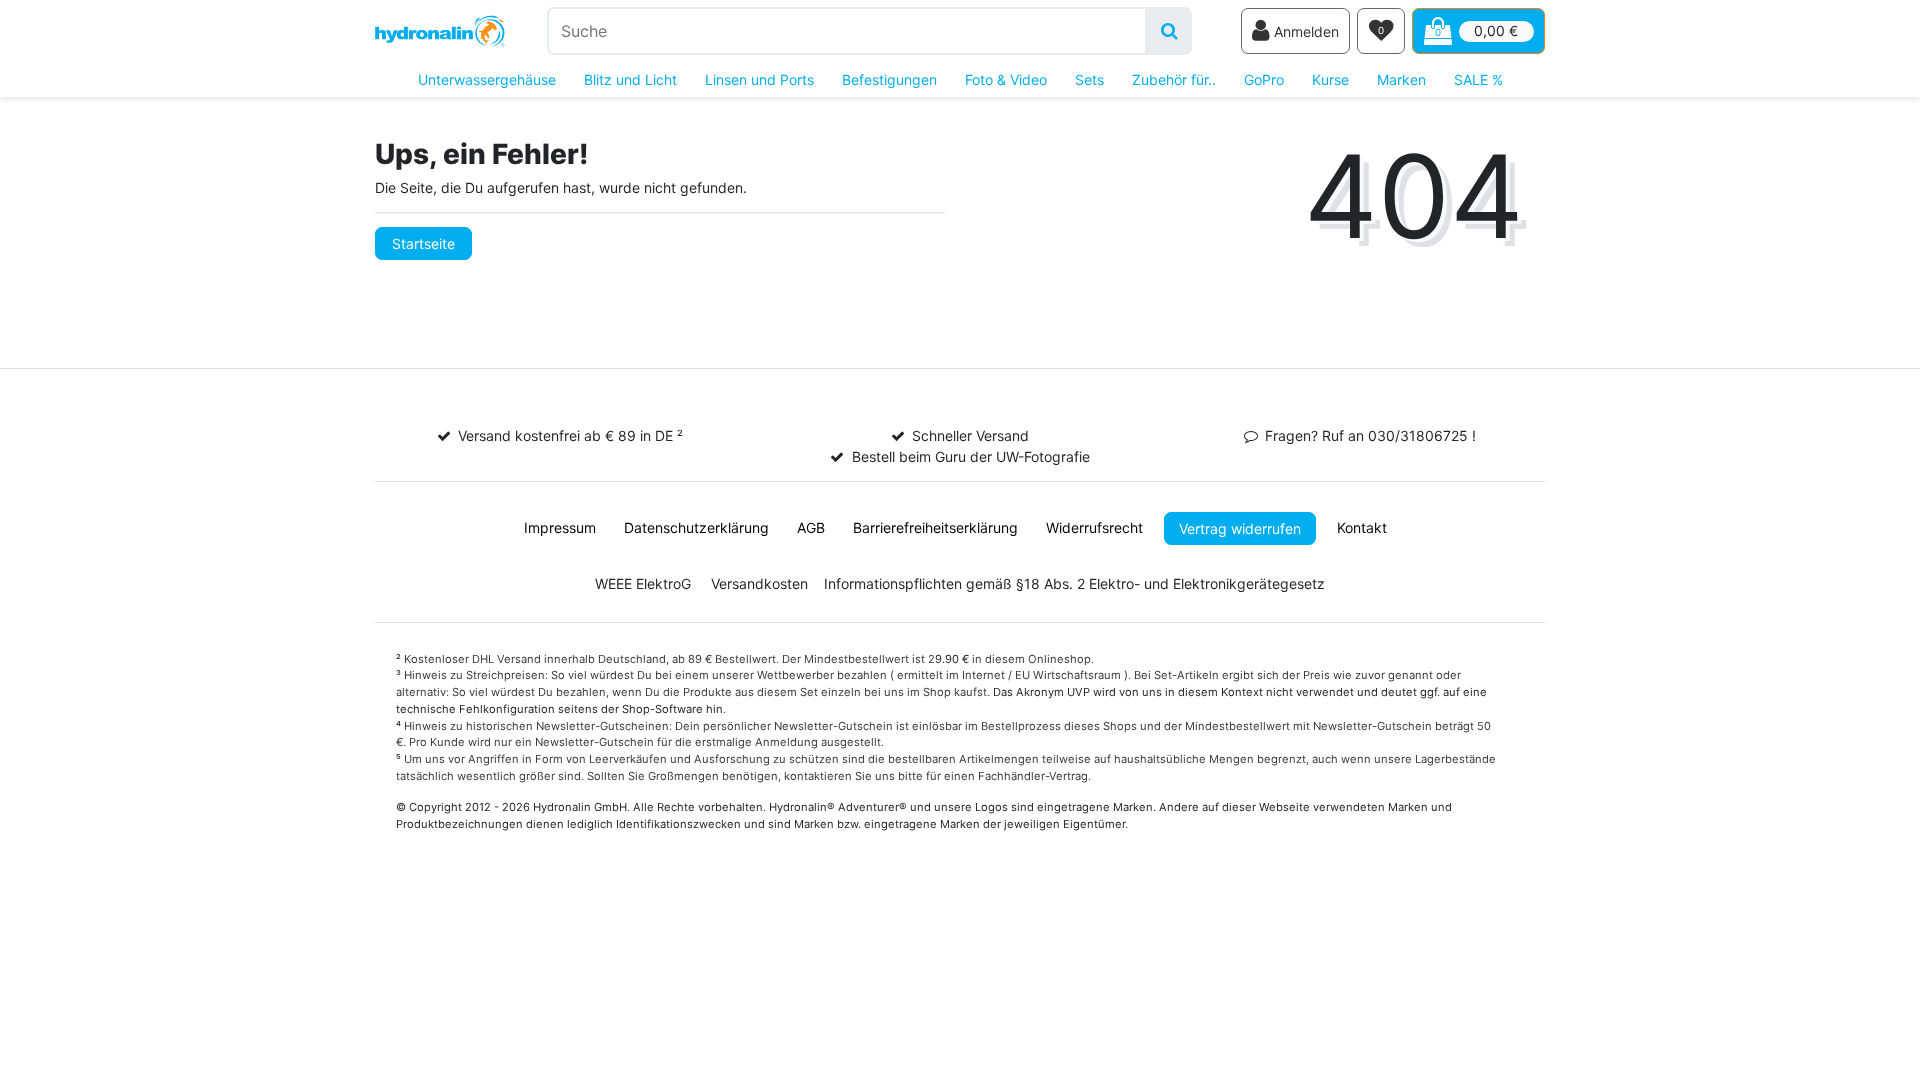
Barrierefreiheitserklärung (935, 527)
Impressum (560, 527)
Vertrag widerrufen (1240, 528)
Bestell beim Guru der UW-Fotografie (971, 456)
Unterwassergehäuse (487, 79)
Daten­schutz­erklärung (696, 527)
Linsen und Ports (759, 79)
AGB (811, 527)
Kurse (1330, 79)
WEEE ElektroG (643, 583)
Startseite (423, 243)
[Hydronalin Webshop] (440, 31)
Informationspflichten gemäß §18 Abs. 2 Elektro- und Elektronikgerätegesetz (1074, 583)
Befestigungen (889, 79)
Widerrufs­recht (1094, 527)
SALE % (1478, 79)
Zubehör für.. (1174, 79)
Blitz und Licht (630, 79)
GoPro (1264, 79)
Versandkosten (759, 583)
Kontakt (1362, 527)
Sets (1089, 79)
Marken (1401, 79)
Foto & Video (1006, 79)
